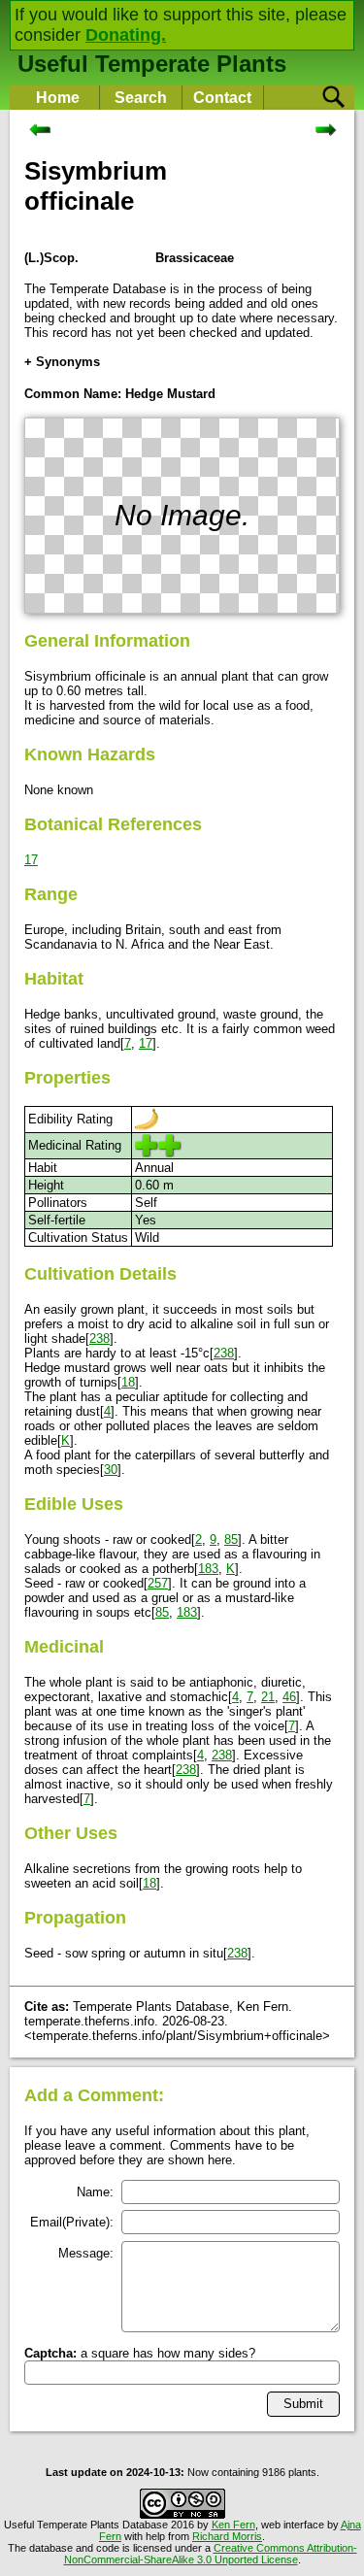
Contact (222, 98)
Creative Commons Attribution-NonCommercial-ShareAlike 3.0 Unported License (211, 2554)
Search (141, 98)
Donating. (126, 35)
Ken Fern (233, 2525)
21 (268, 1697)
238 (99, 1338)
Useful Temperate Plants (152, 64)
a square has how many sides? (140, 2353)
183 (208, 1569)
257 (158, 1583)
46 (289, 1697)
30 (111, 1470)
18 (128, 1382)
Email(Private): (72, 2222)
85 (231, 1539)
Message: (86, 2253)
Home (58, 98)
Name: (95, 2192)
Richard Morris (227, 2536)
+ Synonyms (62, 362)
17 (31, 860)
